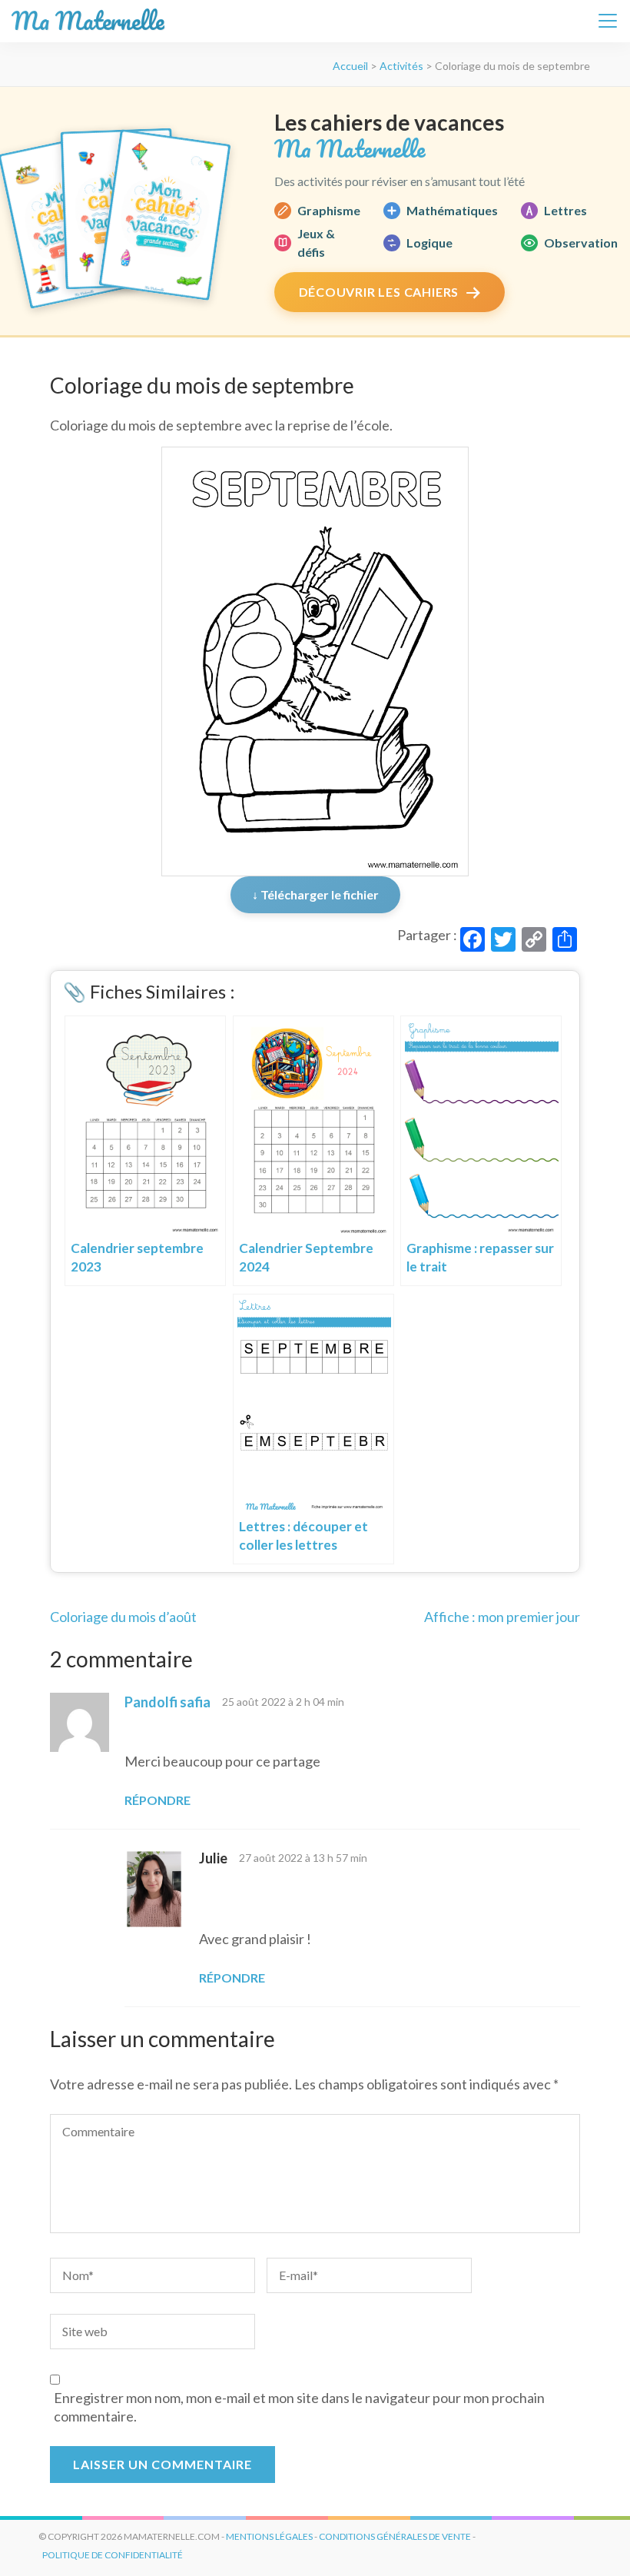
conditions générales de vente (395, 2536)
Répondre (157, 1800)
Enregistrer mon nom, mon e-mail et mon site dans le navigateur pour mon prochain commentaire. (299, 2407)
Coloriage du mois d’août (123, 1617)
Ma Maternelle (88, 21)
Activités (401, 66)
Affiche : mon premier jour (502, 1617)
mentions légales (269, 2536)
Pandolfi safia (167, 1702)
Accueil (350, 66)
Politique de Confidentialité (113, 2555)
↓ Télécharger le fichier (315, 894)
